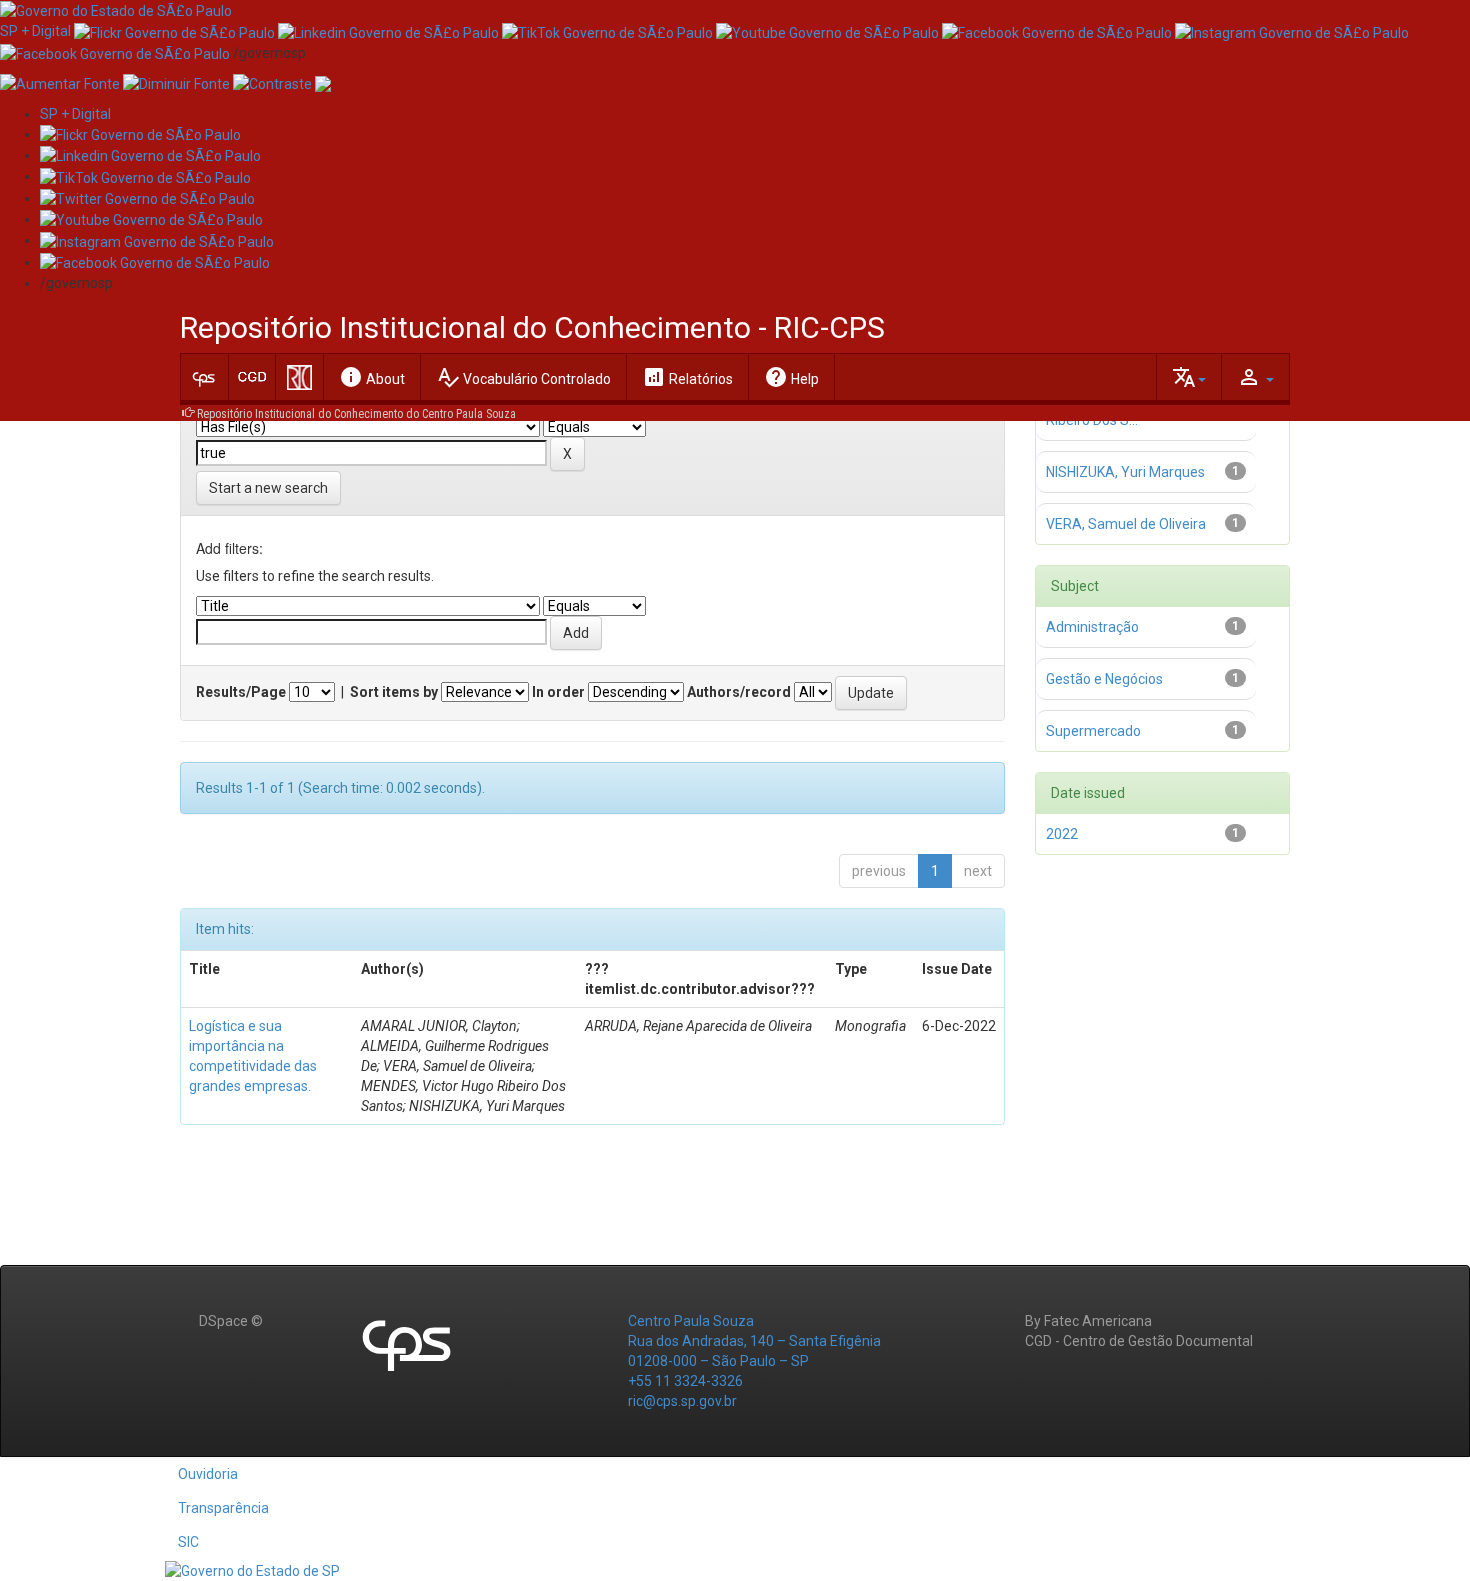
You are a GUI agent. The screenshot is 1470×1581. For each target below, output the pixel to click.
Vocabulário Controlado (523, 377)
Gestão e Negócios (1104, 679)
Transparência (223, 1508)
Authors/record (739, 692)
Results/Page (241, 692)
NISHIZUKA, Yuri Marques (1125, 472)
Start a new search (268, 488)
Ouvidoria (208, 1474)
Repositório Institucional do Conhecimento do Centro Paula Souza (356, 414)
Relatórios (687, 377)
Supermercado (1093, 731)
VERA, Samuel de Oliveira (1126, 524)
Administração (1092, 627)
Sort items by (394, 692)
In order (558, 692)
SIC (188, 1542)
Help (791, 377)
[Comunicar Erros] (323, 83)
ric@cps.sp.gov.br (682, 1401)
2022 (1062, 834)
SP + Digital (35, 31)
